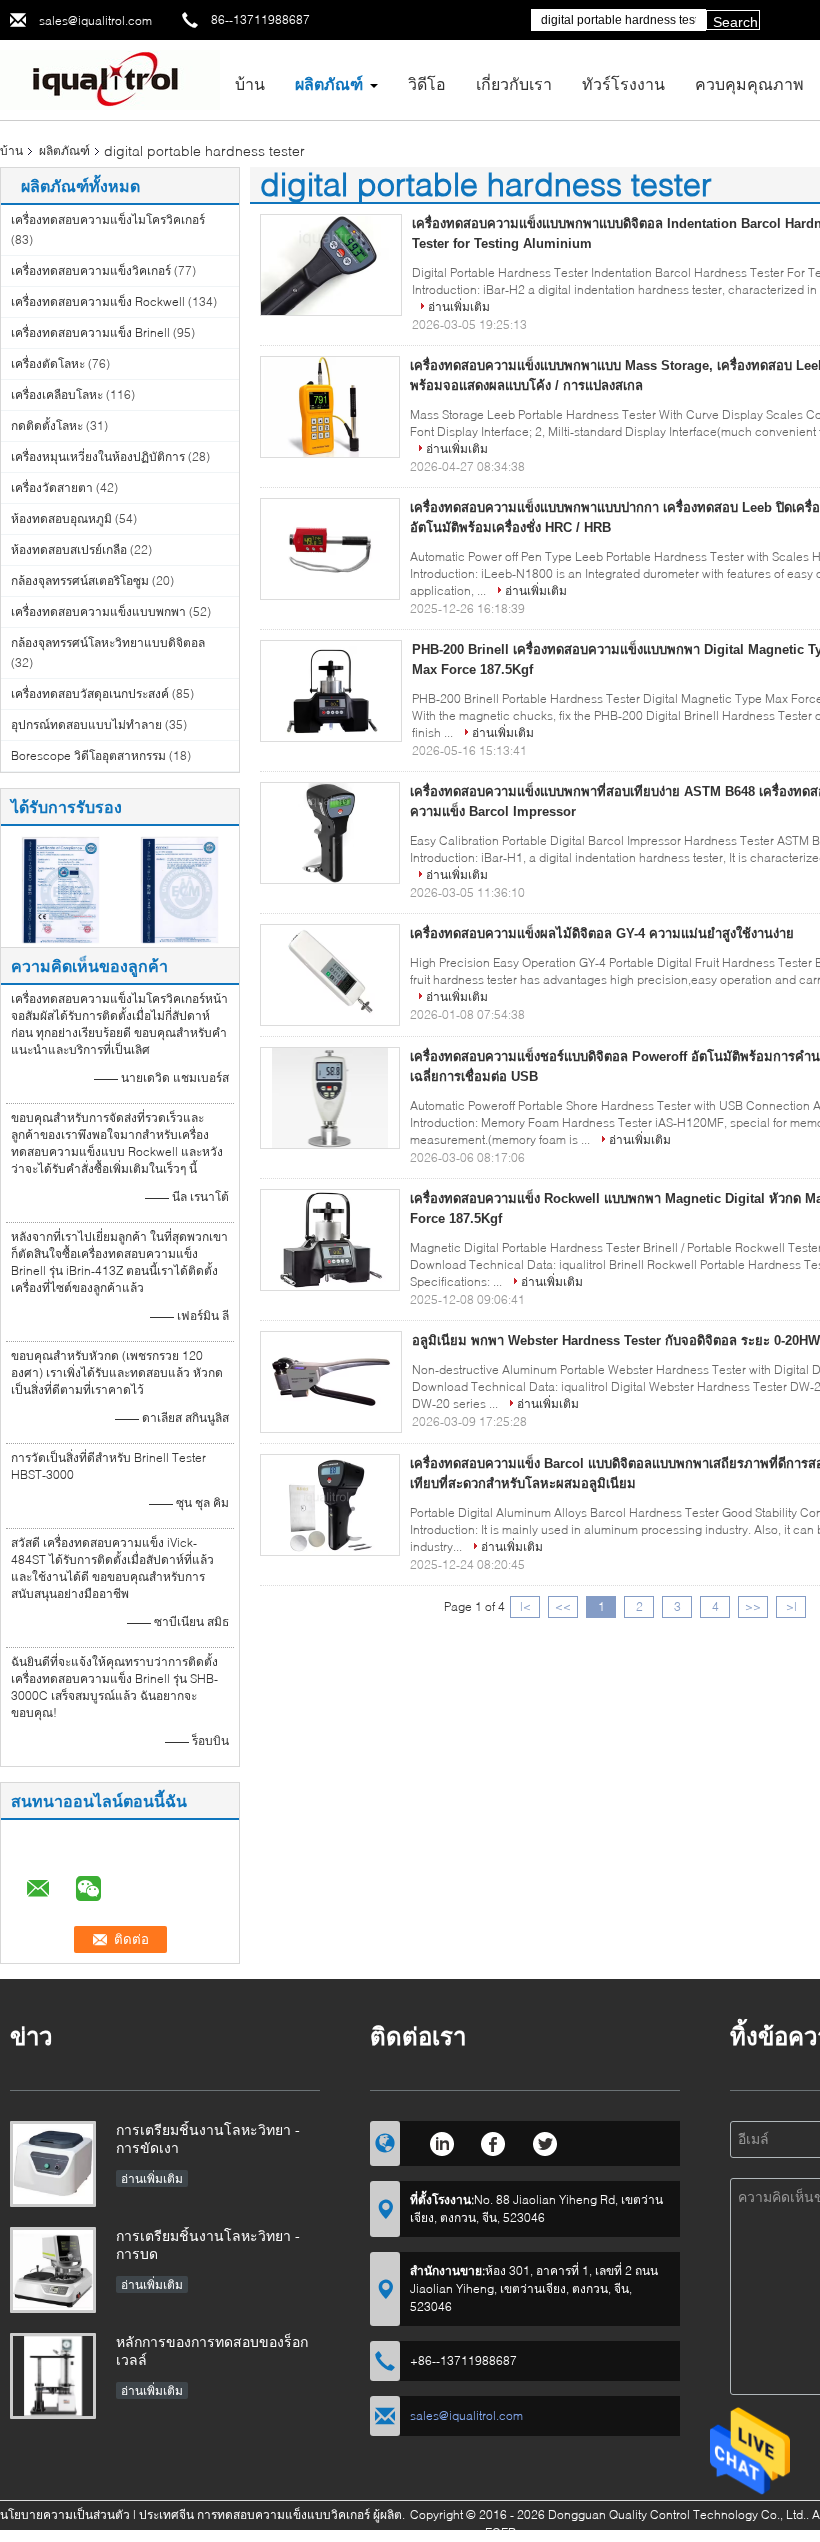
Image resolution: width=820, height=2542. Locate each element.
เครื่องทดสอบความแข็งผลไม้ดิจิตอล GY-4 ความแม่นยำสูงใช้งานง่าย (602, 933)
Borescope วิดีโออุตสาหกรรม (88, 755)
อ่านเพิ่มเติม (459, 306)
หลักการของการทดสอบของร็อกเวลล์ (212, 2350)
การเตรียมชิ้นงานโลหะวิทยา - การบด (208, 2244)
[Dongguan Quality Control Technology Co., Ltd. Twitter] (545, 2141)
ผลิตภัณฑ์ (329, 83)
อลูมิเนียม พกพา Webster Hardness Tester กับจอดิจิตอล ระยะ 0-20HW (616, 1340)
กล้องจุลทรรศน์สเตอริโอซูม (80, 580)
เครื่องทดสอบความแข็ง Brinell (90, 332)
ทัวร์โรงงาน (623, 83)
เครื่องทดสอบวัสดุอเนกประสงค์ (90, 693)
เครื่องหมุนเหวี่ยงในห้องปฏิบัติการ (98, 456)
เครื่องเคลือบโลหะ (57, 394)
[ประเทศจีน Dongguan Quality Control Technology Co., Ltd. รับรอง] (60, 888)
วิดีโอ (427, 83)
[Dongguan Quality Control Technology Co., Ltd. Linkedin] (441, 2141)
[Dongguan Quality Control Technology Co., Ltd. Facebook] (493, 2141)
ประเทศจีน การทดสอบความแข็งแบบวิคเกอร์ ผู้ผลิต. (273, 2514)
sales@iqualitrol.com (95, 20)
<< (563, 1606)
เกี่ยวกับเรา (514, 83)
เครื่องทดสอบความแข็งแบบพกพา (98, 611)
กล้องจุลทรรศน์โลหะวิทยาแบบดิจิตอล (108, 642)
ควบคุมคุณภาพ (749, 83)
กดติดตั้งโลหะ (47, 425)
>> (753, 1606)
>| (791, 1606)
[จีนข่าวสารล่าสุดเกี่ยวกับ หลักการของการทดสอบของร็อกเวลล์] (53, 2376)
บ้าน (250, 83)
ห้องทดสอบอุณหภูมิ (61, 518)
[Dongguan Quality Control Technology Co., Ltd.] (110, 78)
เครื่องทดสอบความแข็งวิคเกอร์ (91, 270)
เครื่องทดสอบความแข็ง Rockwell (98, 301)
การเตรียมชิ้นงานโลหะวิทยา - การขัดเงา (208, 2138)
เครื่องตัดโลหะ (48, 363)
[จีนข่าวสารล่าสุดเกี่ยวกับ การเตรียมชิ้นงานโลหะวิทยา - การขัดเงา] (53, 2164)
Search (735, 22)
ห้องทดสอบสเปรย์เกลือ (69, 549)
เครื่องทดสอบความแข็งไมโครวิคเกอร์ (108, 219)
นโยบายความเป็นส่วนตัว (65, 2514)
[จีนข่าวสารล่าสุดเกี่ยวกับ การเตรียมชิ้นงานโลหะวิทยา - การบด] (53, 2270)
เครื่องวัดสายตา (52, 487)
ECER (500, 2532)
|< (525, 1606)
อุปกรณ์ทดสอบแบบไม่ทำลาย (86, 724)
